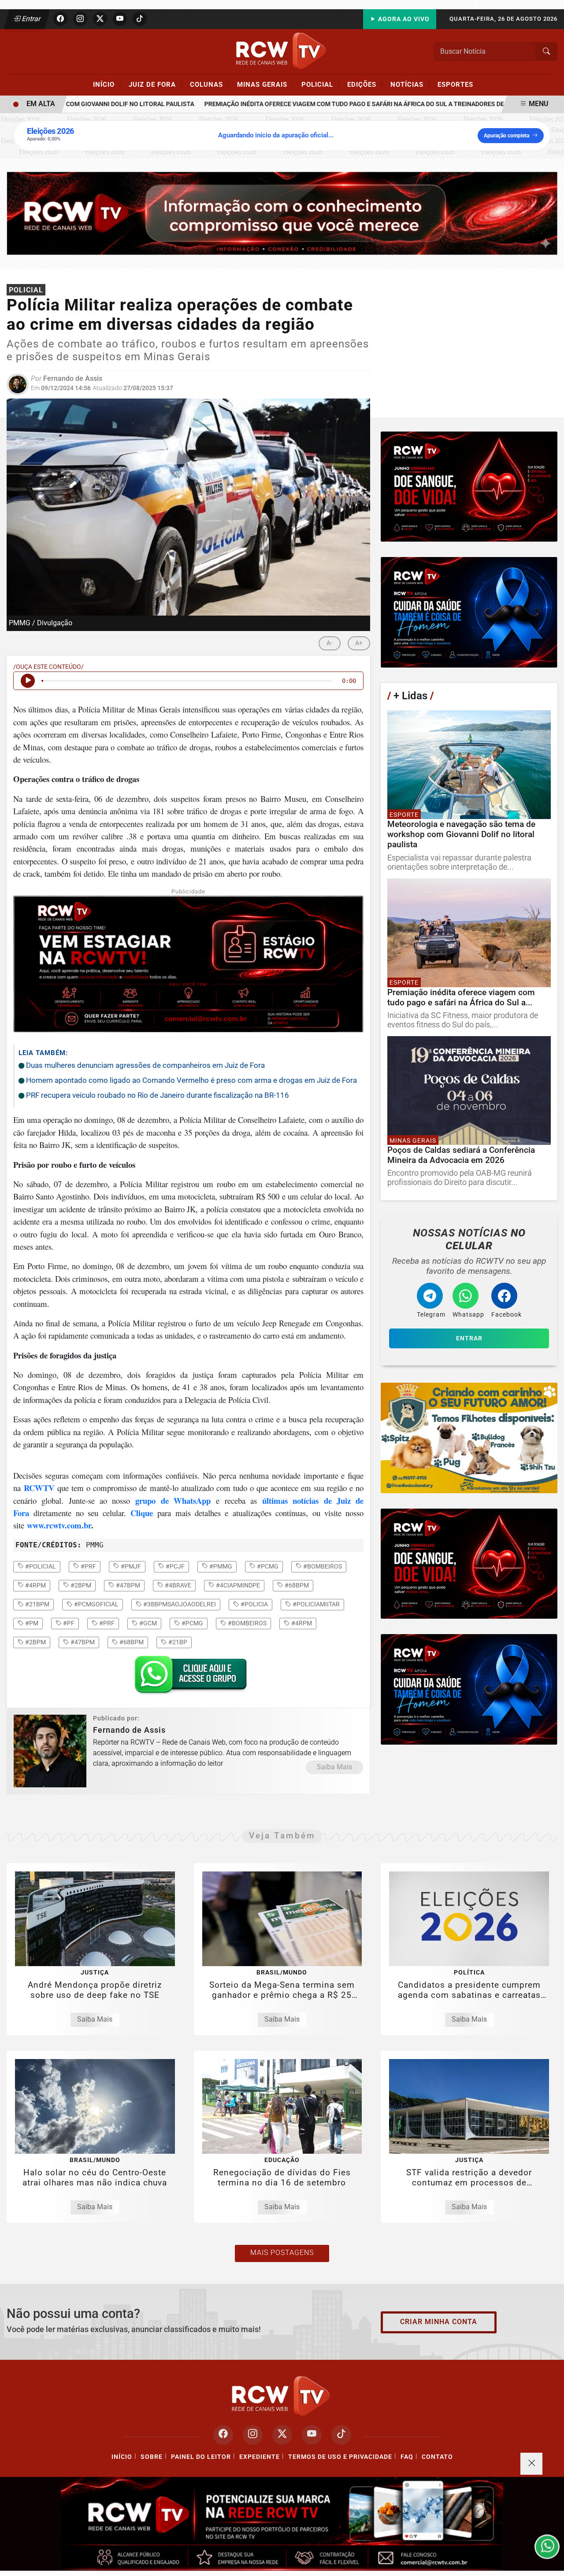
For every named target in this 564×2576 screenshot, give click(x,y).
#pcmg (267, 1566)
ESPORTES (455, 85)
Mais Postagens (282, 2253)
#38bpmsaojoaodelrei (179, 1604)
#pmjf (130, 1566)
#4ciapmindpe (237, 1585)
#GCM (147, 1623)
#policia (254, 1604)
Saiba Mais (334, 1767)
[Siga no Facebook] (60, 19)
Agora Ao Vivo (403, 19)
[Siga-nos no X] (282, 2435)
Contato (437, 2457)
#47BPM (82, 1642)
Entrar (31, 19)
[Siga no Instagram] (80, 19)
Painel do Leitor (201, 2457)
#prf (88, 1566)
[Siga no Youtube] (120, 19)
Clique (142, 1513)
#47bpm (127, 1585)
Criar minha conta (439, 2322)
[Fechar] (531, 2464)
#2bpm (80, 1585)
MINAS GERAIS (266, 84)
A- (330, 643)
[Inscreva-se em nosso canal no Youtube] (312, 2435)
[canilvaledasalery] (469, 1438)
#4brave (177, 1585)
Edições (365, 84)
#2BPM (35, 1642)
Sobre (152, 2457)
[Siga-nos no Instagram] (253, 2435)
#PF (68, 1623)
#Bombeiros (247, 1623)
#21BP (177, 1642)
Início (108, 84)
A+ (359, 643)
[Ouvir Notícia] (28, 681)
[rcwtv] (282, 213)
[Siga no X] (100, 19)
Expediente (260, 2457)
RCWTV (39, 1488)
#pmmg (220, 1566)
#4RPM (301, 1623)
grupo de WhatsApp (173, 1500)
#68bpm (296, 1585)
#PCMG (192, 1623)
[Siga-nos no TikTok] (341, 2435)
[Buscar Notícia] (546, 52)
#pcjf (174, 1566)
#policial (40, 1566)
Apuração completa (506, 136)
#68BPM (131, 1642)
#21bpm (37, 1604)
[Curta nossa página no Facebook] (223, 2435)
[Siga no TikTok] (140, 19)
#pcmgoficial (96, 1604)
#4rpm (35, 1585)
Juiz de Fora (156, 84)
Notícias (411, 84)
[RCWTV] (282, 51)
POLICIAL (321, 84)
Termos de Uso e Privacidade (340, 2457)
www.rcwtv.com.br (59, 1525)
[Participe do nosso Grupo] (189, 1677)
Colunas (210, 84)
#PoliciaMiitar (315, 1604)
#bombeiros (322, 1566)
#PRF (106, 1623)
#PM (31, 1623)
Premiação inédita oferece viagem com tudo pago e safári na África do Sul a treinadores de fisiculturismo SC (350, 104)
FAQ (407, 2457)
